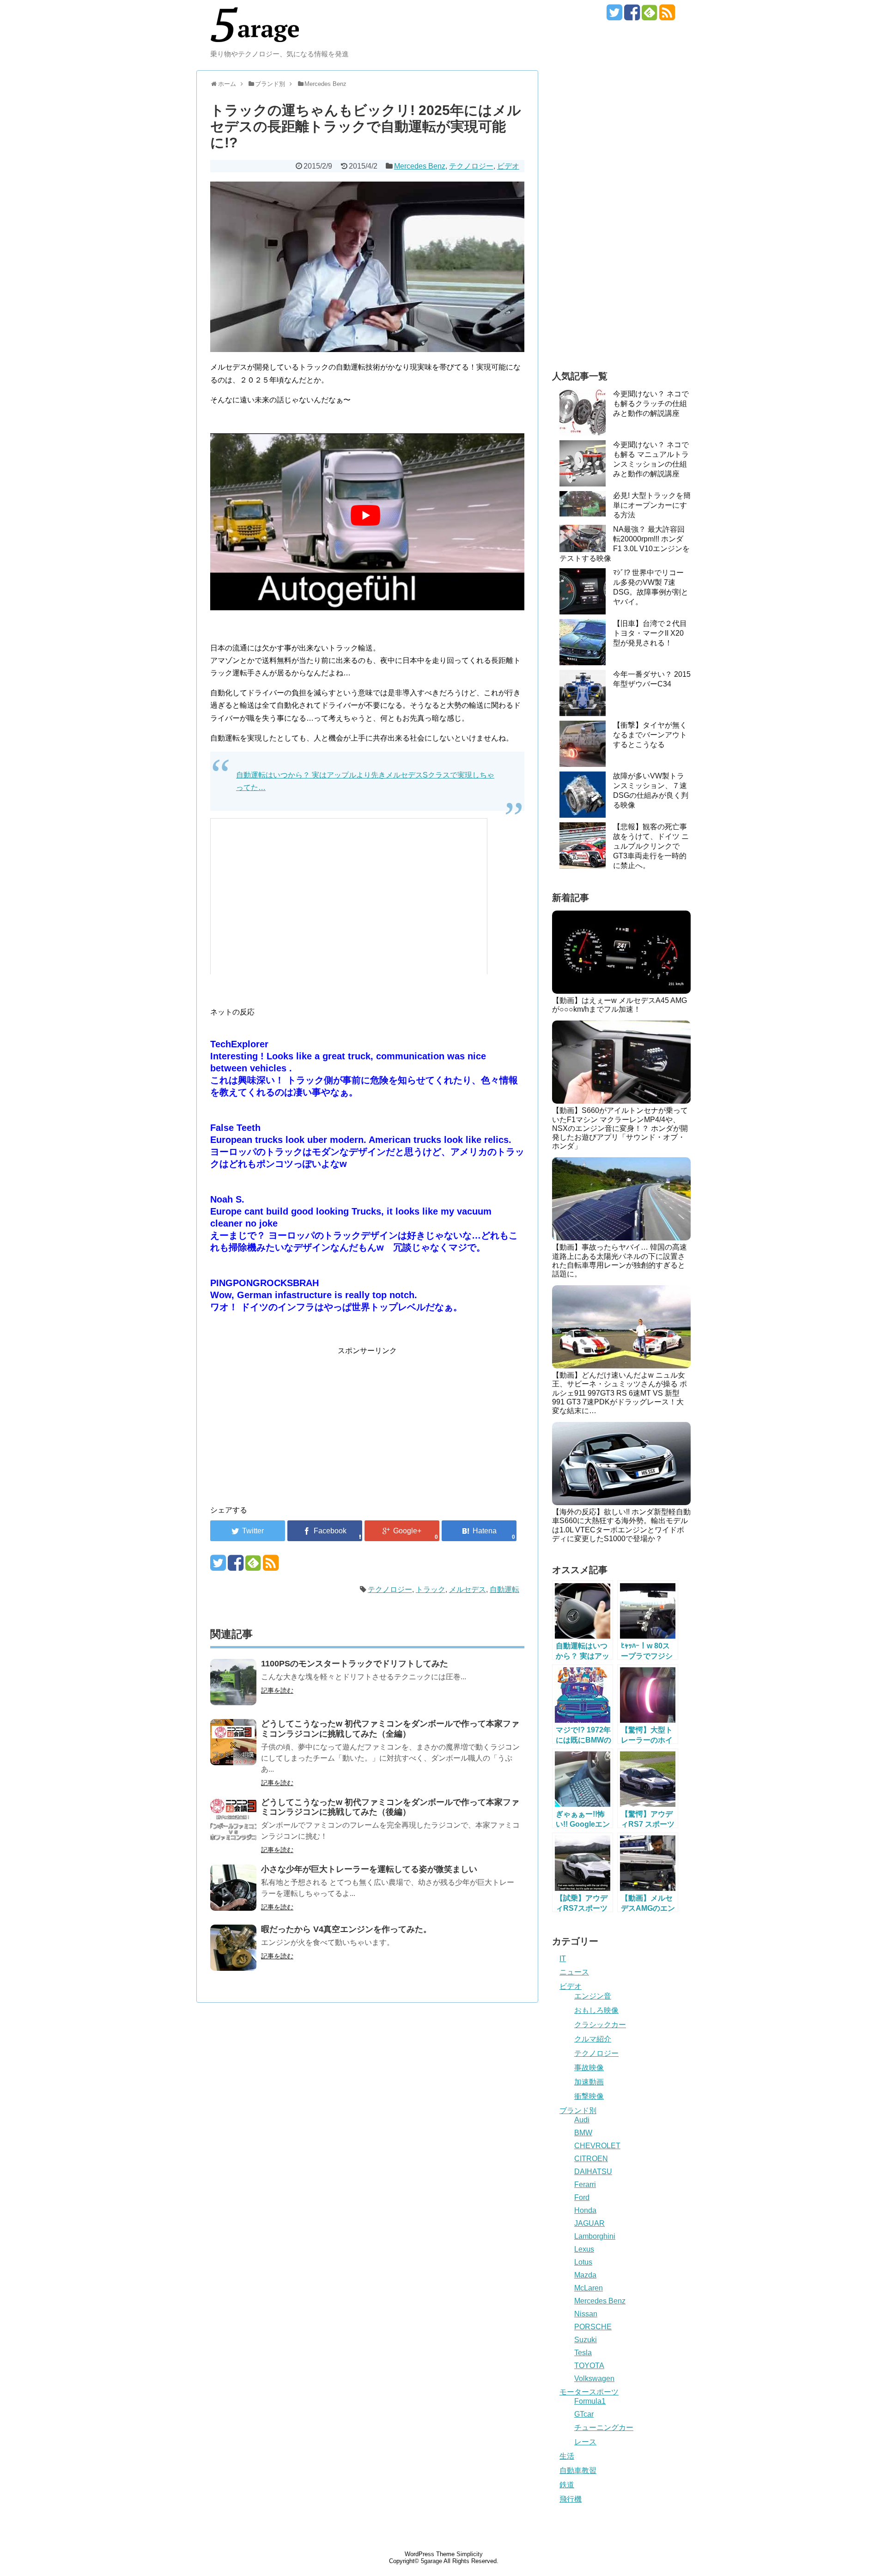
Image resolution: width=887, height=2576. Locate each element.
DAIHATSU (593, 2172)
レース (585, 2442)
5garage (431, 2561)
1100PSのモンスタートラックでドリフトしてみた (355, 1664)
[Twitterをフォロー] (614, 16)
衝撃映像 (589, 2096)
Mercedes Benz (420, 166)
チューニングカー (604, 2427)
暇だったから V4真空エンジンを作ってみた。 (346, 1929)
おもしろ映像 (596, 2010)
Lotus (583, 2262)
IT (563, 1959)
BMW (583, 2133)
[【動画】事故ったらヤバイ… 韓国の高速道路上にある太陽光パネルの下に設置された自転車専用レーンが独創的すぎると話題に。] (621, 1199)
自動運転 (504, 1589)
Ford (582, 2197)
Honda (585, 2210)
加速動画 (589, 2082)
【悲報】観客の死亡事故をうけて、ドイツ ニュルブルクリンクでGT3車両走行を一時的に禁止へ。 (651, 846)
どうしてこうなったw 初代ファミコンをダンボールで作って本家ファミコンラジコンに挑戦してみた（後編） (390, 1807)
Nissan (586, 2314)
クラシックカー (600, 2025)
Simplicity (470, 2554)
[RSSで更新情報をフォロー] (667, 16)
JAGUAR (589, 2223)
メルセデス (468, 1589)
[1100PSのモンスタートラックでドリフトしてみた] (233, 1682)
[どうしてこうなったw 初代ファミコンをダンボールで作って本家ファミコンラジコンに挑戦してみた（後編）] (233, 1821)
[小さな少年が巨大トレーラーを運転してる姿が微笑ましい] (233, 1888)
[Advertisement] (288, 1422)
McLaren (589, 2288)
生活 (567, 2456)
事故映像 (589, 2068)
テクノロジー (471, 166)
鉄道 (567, 2485)
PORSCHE (593, 2327)
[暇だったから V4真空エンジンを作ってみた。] (233, 1948)
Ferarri (585, 2184)
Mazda (585, 2275)
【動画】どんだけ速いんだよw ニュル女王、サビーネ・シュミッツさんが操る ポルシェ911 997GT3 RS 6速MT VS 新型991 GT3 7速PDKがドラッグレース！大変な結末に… (620, 1393)
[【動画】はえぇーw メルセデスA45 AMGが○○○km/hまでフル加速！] (621, 952)
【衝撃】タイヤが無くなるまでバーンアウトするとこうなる (650, 735)
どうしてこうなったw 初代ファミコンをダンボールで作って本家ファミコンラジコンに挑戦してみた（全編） (390, 1729)
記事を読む (277, 1690)
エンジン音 (593, 1996)
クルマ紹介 (593, 2039)
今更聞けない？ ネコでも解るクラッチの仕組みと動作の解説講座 (651, 404)
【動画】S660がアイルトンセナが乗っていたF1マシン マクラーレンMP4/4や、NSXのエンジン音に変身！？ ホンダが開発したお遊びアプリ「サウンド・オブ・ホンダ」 (620, 1128)
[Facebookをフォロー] (632, 16)
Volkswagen (594, 2379)
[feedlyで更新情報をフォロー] (649, 16)
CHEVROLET (597, 2146)
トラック (431, 1589)
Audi (582, 2120)
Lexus (584, 2249)
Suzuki (586, 2340)
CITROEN (591, 2159)
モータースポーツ (589, 2392)
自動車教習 (578, 2470)
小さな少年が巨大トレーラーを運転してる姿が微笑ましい (369, 1869)
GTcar (584, 2414)
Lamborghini (595, 2236)
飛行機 (571, 2499)
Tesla (583, 2353)
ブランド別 (578, 2111)
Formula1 (590, 2401)
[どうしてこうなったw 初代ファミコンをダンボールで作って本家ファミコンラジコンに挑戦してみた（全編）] (233, 1742)
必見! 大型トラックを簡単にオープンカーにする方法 (652, 505)
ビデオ (508, 166)
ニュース (574, 1972)
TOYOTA (589, 2366)
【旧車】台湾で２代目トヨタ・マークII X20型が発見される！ (650, 633)
